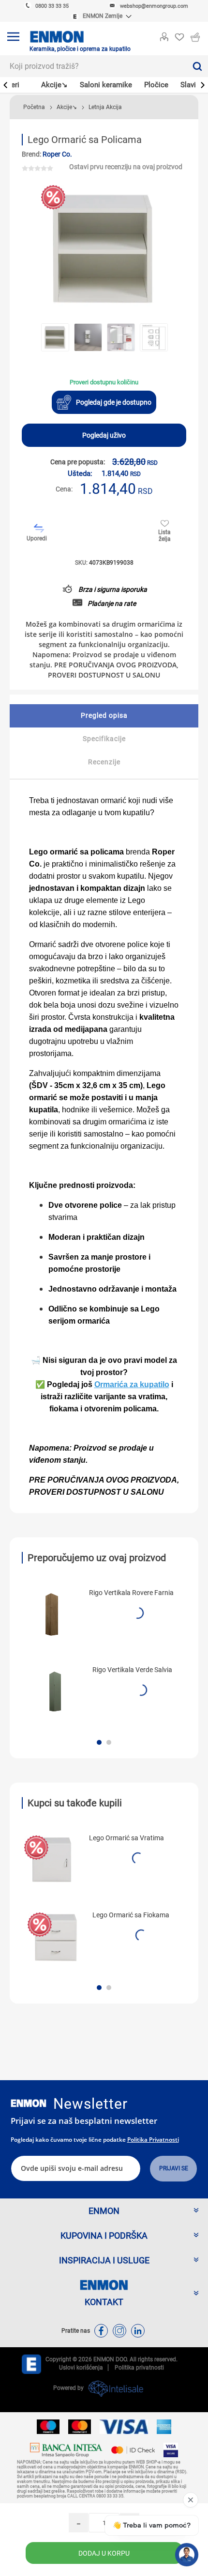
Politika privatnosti (153, 2140)
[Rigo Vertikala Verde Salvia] (55, 1691)
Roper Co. (57, 154)
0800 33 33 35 (52, 6)
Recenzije (104, 762)
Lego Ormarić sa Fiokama (131, 1915)
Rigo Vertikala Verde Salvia (132, 1670)
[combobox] (93, 66)
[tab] (104, 716)
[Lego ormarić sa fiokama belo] (55, 1937)
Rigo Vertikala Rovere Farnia (131, 1593)
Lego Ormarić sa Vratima (126, 1838)
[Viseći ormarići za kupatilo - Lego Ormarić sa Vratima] (52, 1860)
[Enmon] (29, 2103)
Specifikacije (104, 739)
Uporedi (37, 538)
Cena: (64, 489)
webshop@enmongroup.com (154, 6)
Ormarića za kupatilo (132, 1384)
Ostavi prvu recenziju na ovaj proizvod (126, 167)
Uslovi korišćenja (81, 2368)
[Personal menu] (164, 35)
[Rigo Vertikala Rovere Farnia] (52, 1614)
